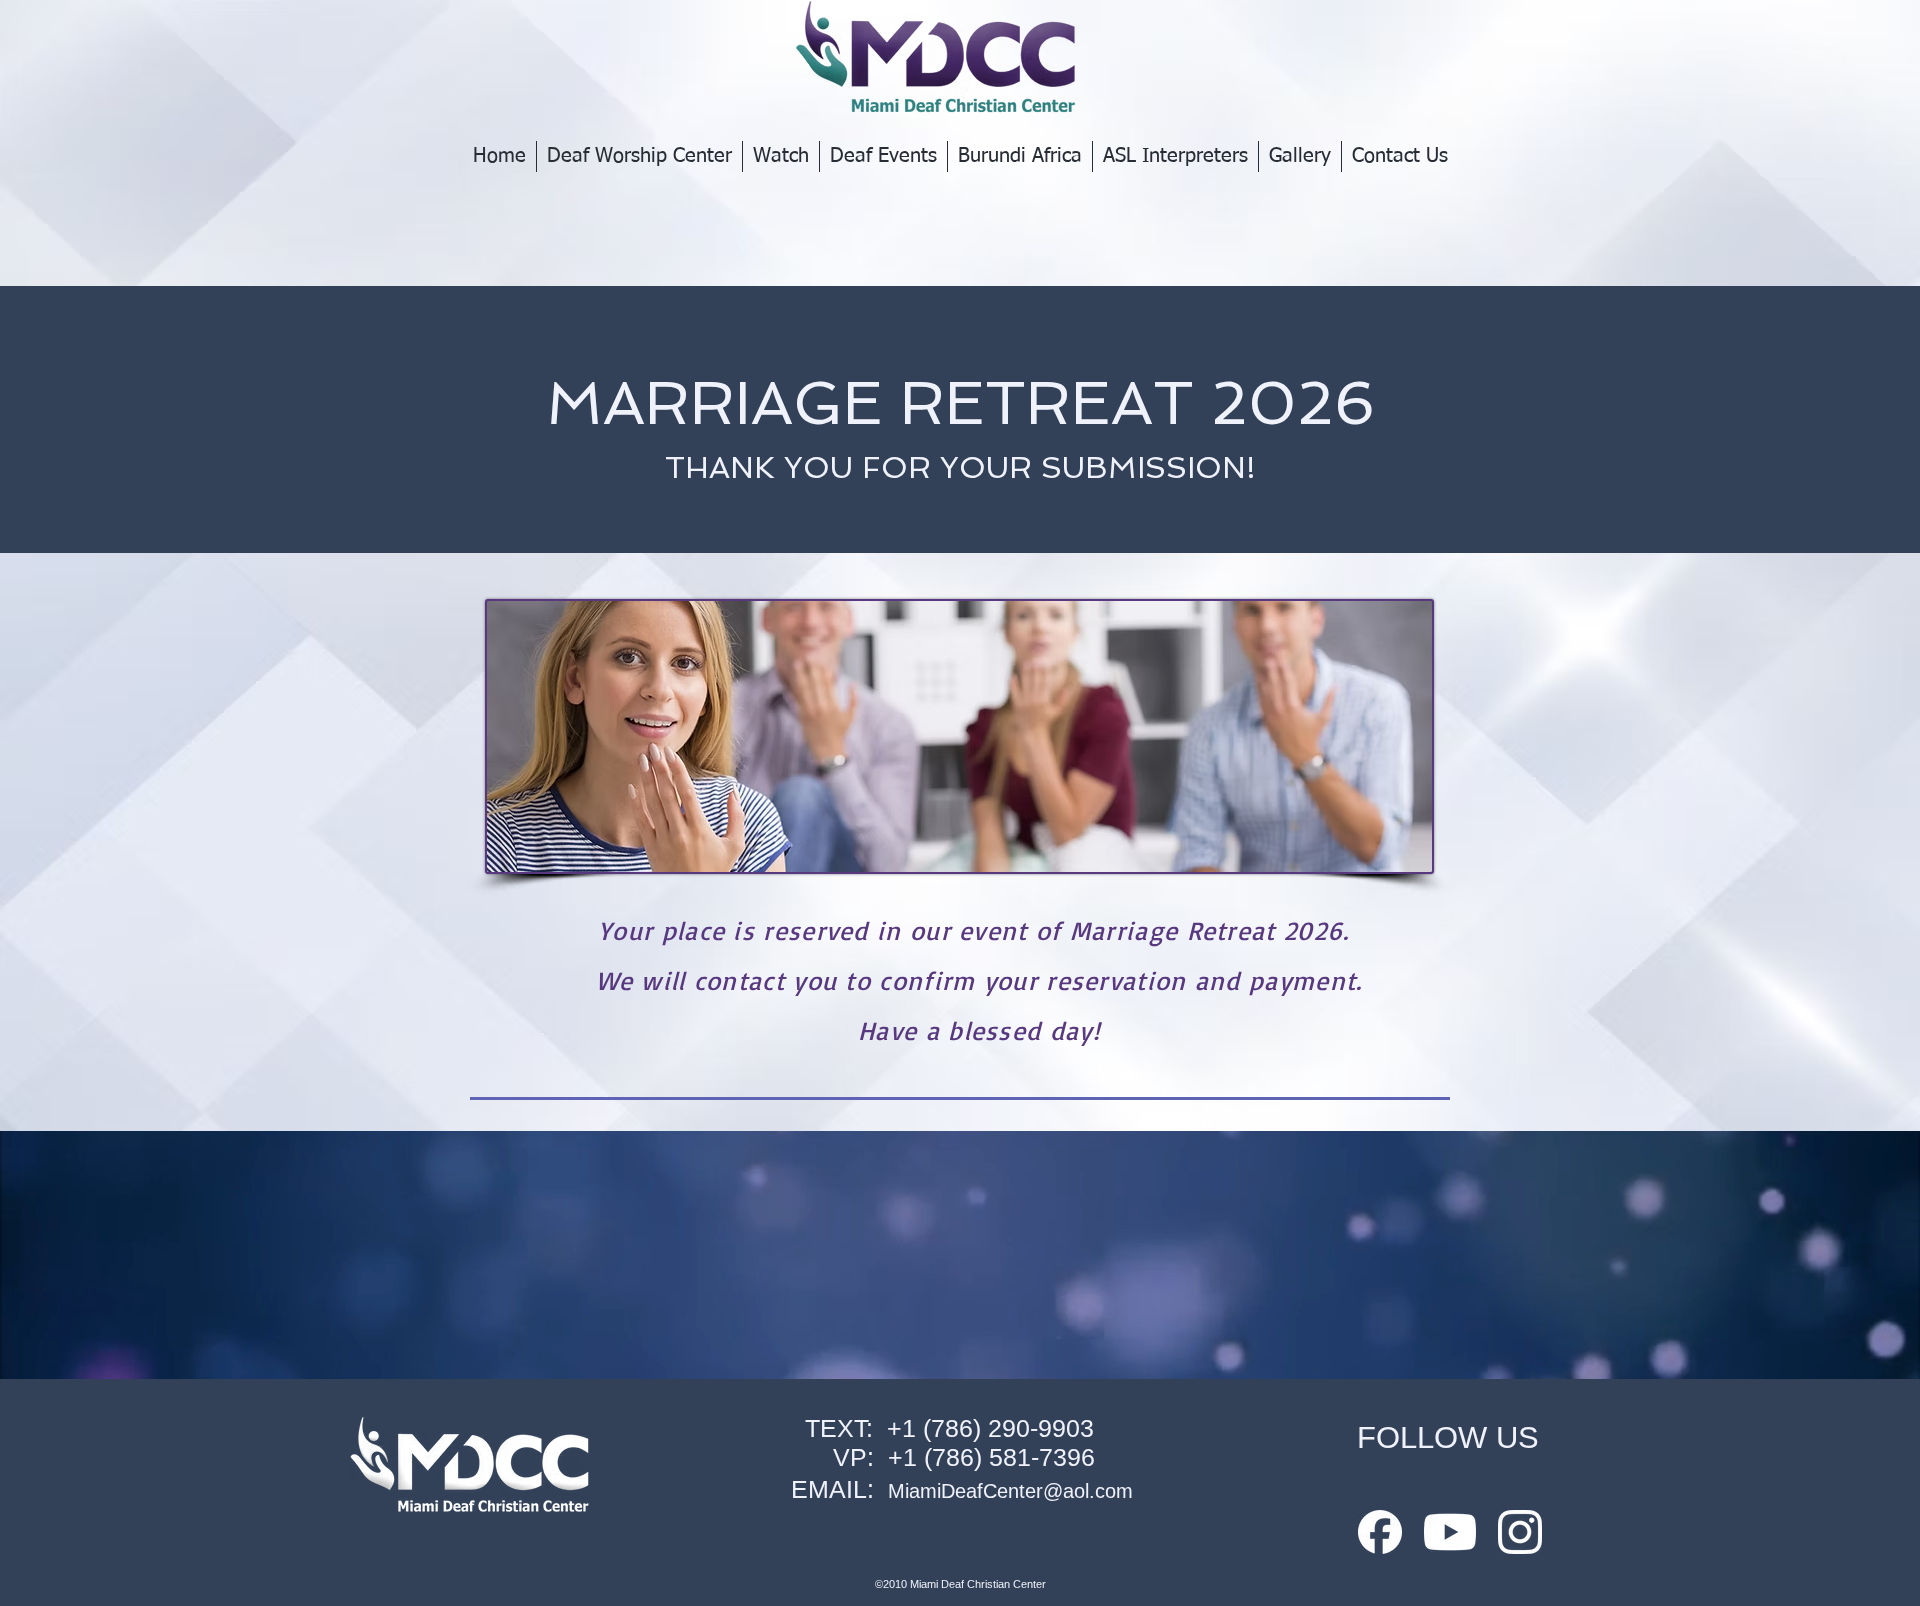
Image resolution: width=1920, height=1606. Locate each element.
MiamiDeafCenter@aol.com (1010, 1491)
